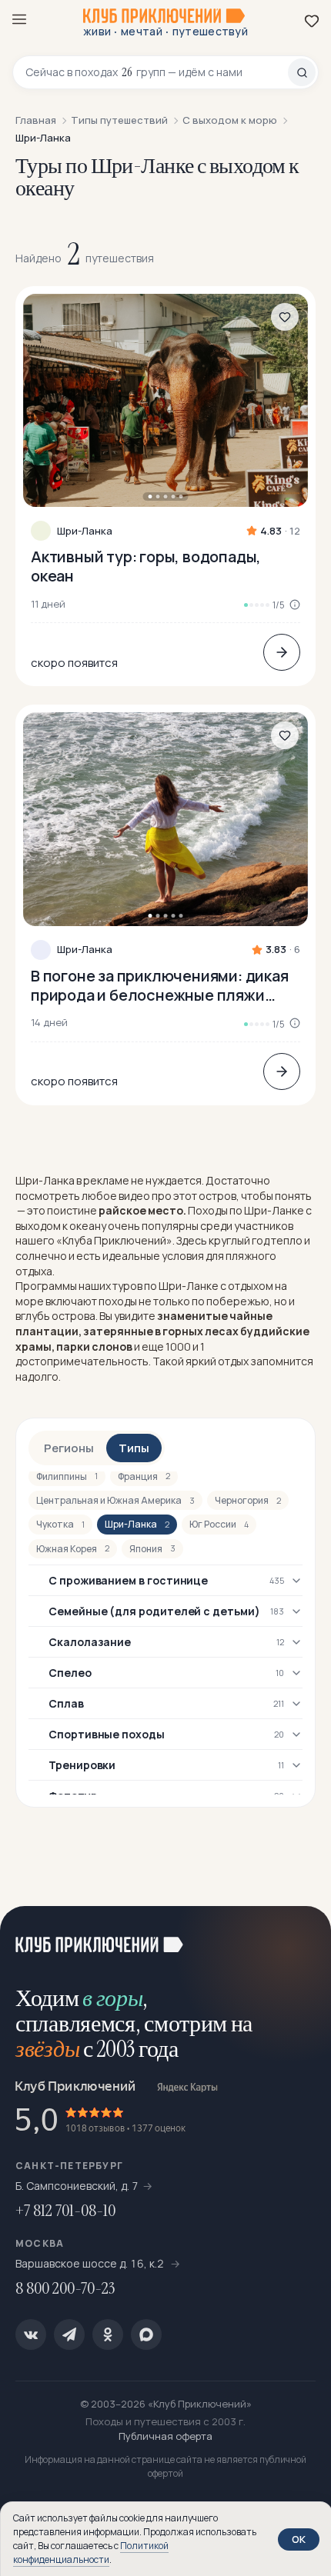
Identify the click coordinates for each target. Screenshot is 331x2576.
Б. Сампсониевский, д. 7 (77, 2186)
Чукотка (60, 1524)
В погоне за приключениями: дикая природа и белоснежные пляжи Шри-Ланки (160, 985)
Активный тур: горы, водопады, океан (146, 566)
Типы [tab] (134, 1448)
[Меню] (19, 19)
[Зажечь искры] (300, 1937)
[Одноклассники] (108, 2334)
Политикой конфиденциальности (91, 2553)
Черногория (248, 1500)
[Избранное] (312, 21)
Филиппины (67, 1476)
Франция (144, 1476)
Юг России (219, 1524)
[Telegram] (69, 2334)
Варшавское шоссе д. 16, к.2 (91, 2263)
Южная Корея (73, 1549)
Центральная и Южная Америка (115, 1500)
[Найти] (302, 72)
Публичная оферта (165, 2436)
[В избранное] (285, 317)
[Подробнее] (282, 652)
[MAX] (146, 2334)
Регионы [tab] (69, 1448)
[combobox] (157, 72)
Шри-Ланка (85, 531)
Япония (152, 1549)
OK (299, 2539)
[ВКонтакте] (31, 2334)
